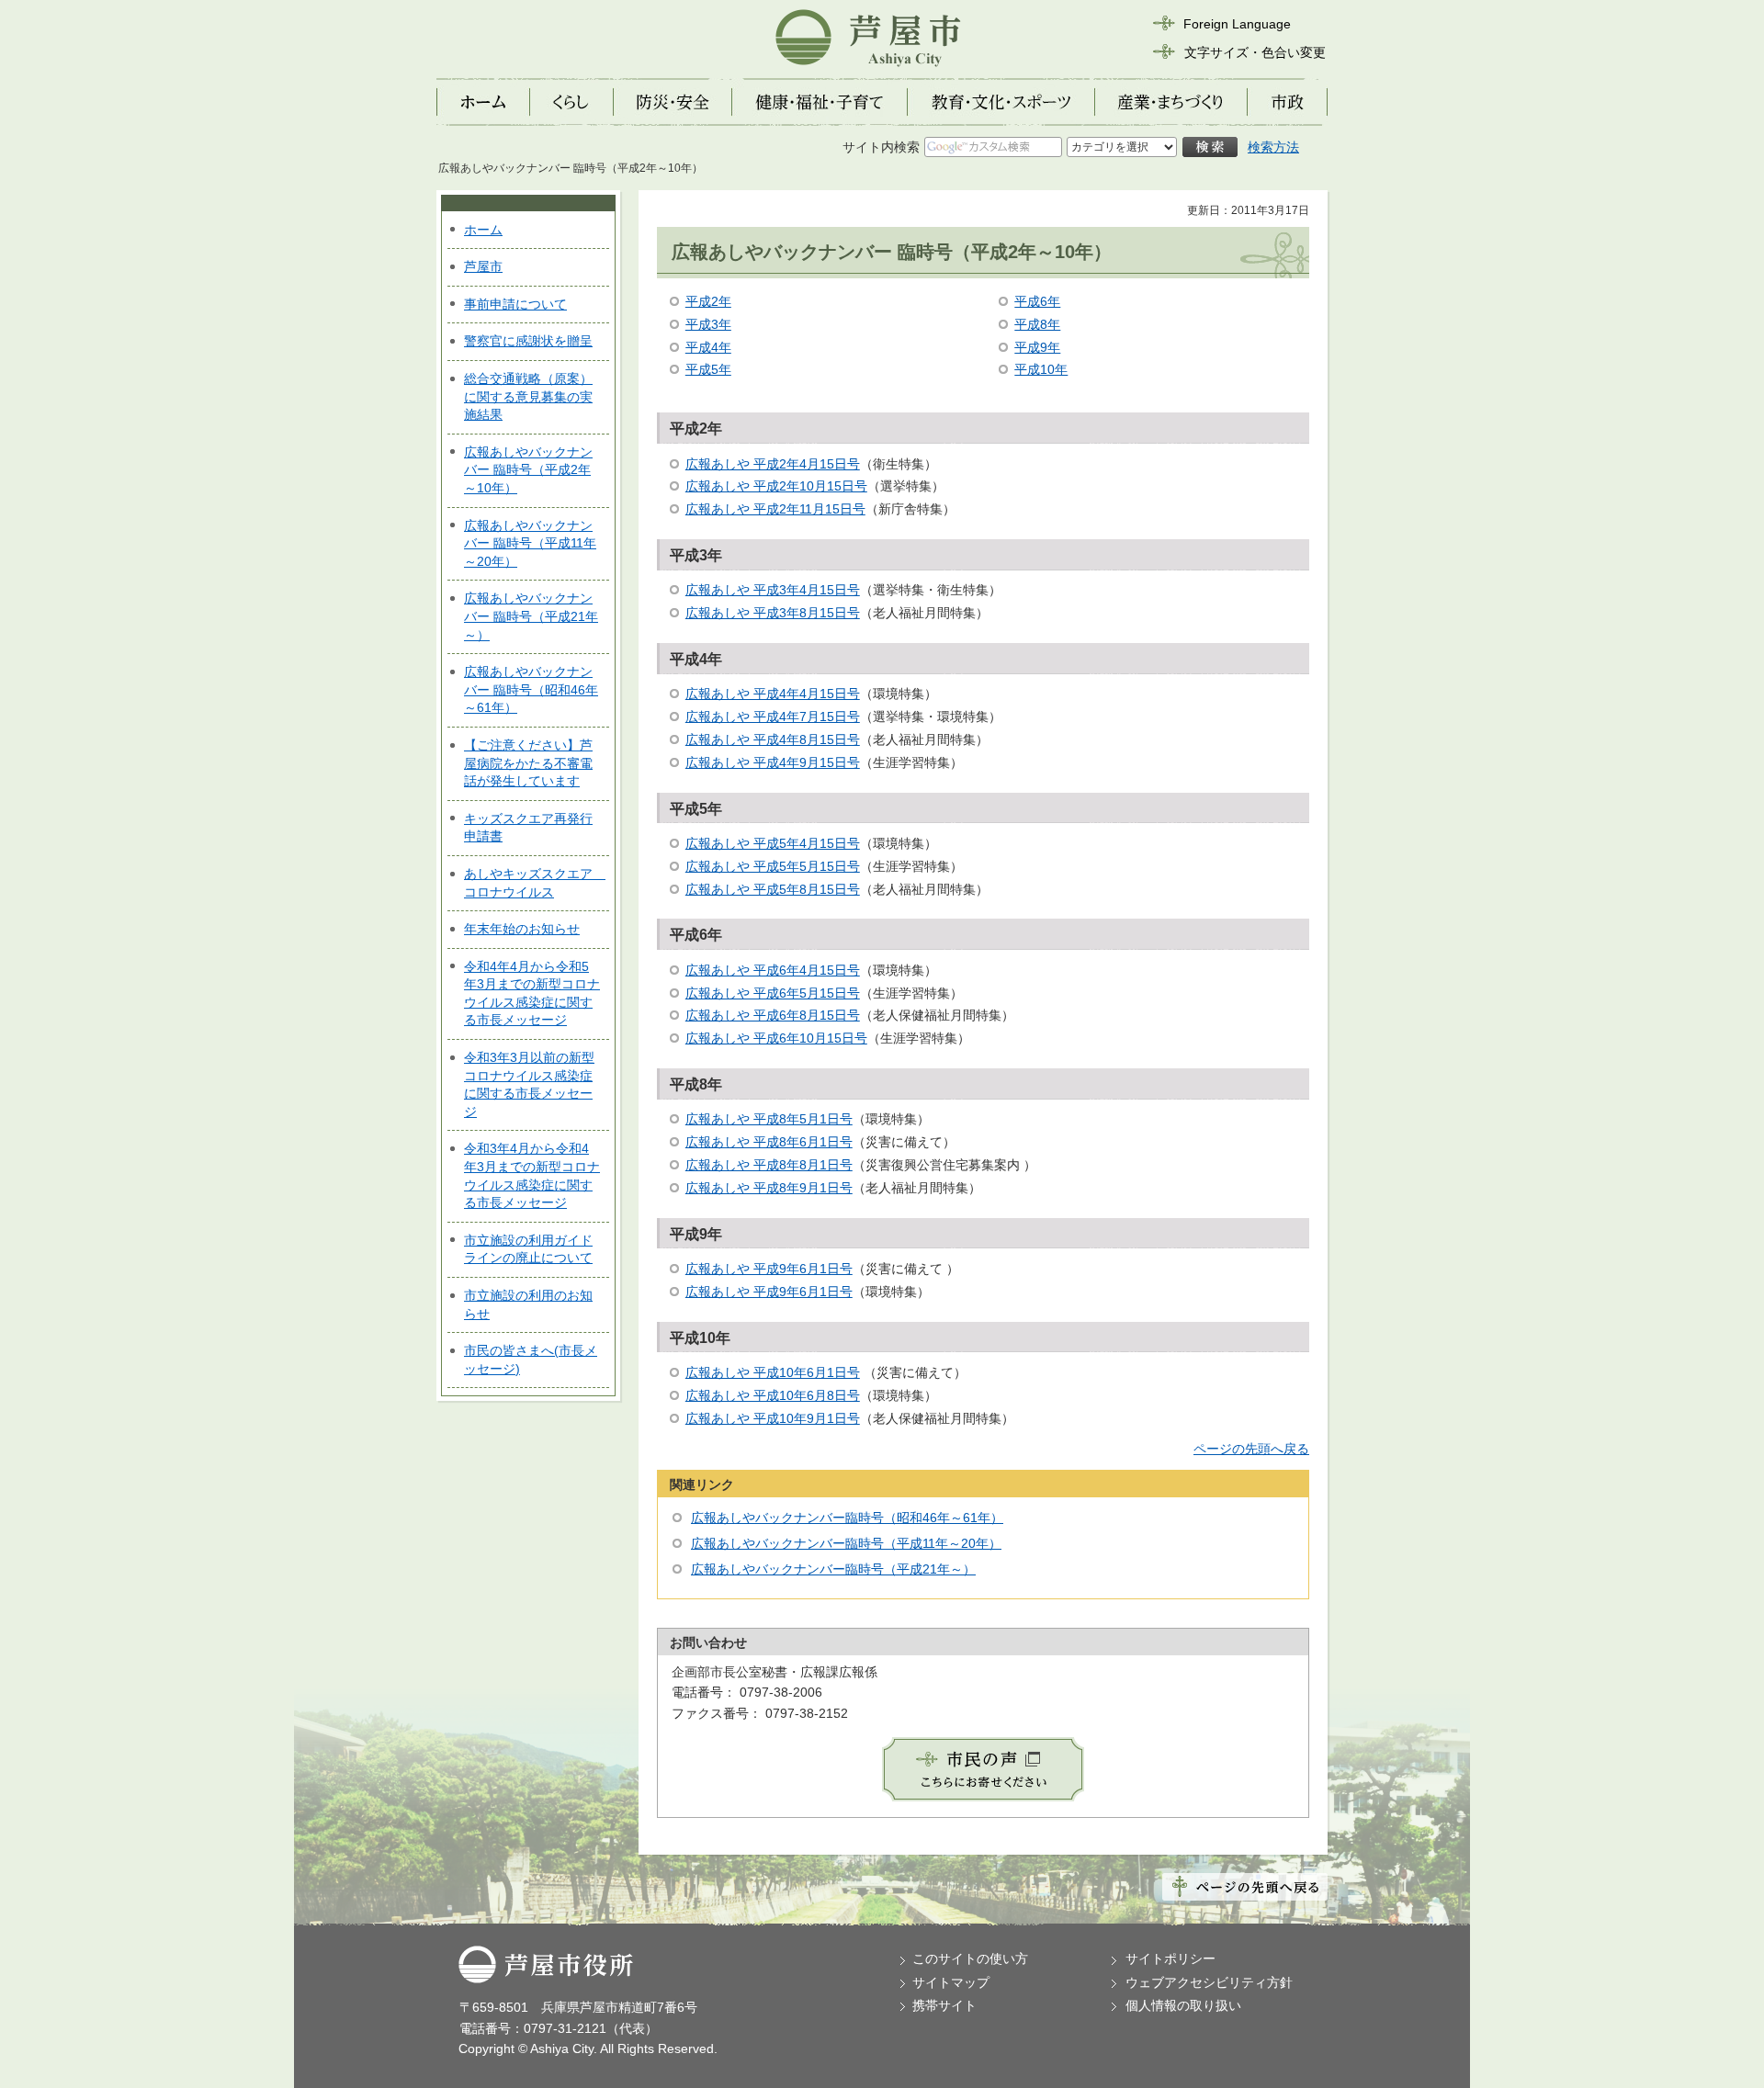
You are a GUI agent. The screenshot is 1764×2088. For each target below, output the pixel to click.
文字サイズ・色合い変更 (1255, 52)
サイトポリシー (1170, 1958)
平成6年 (1037, 301)
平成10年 (1041, 369)
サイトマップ (951, 1982)
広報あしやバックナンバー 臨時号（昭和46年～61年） (531, 689)
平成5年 (708, 369)
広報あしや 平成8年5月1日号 (769, 1119)
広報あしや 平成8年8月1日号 (769, 1165)
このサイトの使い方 (970, 1958)
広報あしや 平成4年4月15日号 (773, 694)
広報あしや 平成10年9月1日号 (773, 1418)
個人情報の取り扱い (1183, 2005)
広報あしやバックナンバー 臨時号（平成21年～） (531, 616)
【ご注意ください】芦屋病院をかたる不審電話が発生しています (528, 763)
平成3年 (708, 324)
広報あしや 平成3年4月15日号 (773, 590)
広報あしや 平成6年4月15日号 (773, 970)
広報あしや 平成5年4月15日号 (773, 843)
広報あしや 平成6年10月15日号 (776, 1038)
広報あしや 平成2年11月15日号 (775, 509)
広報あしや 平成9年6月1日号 (769, 1269)
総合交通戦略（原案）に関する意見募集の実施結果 (528, 396)
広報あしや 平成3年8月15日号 (773, 613)
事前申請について (515, 304)
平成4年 (708, 347)
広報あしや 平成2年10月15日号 (776, 486)
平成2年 (708, 301)
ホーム (483, 230)
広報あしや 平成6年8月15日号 (773, 1015)
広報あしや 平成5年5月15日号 (773, 866)
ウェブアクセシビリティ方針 (1209, 1982)
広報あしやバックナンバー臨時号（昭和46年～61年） (847, 1518)
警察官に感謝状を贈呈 (528, 341)
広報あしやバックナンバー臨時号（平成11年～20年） (846, 1543)
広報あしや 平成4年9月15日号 (773, 762)
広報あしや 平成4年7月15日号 (773, 717)
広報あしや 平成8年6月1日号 (769, 1142)
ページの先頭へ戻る (1251, 1449)
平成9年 (1037, 347)
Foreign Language (1237, 24)
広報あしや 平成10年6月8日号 (773, 1395)
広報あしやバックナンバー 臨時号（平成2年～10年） (528, 470)
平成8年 (1037, 324)
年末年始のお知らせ (522, 929)
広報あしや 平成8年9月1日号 (769, 1188)
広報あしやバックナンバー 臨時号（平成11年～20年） (530, 543)
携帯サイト (944, 2005)
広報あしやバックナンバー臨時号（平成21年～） (833, 1569)
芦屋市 (483, 266)
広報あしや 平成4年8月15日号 (773, 739)
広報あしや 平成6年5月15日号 (773, 993)
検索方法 (1273, 147)
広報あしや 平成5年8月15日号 (773, 889)
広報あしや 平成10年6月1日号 (773, 1372)
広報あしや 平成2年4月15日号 (773, 464)
